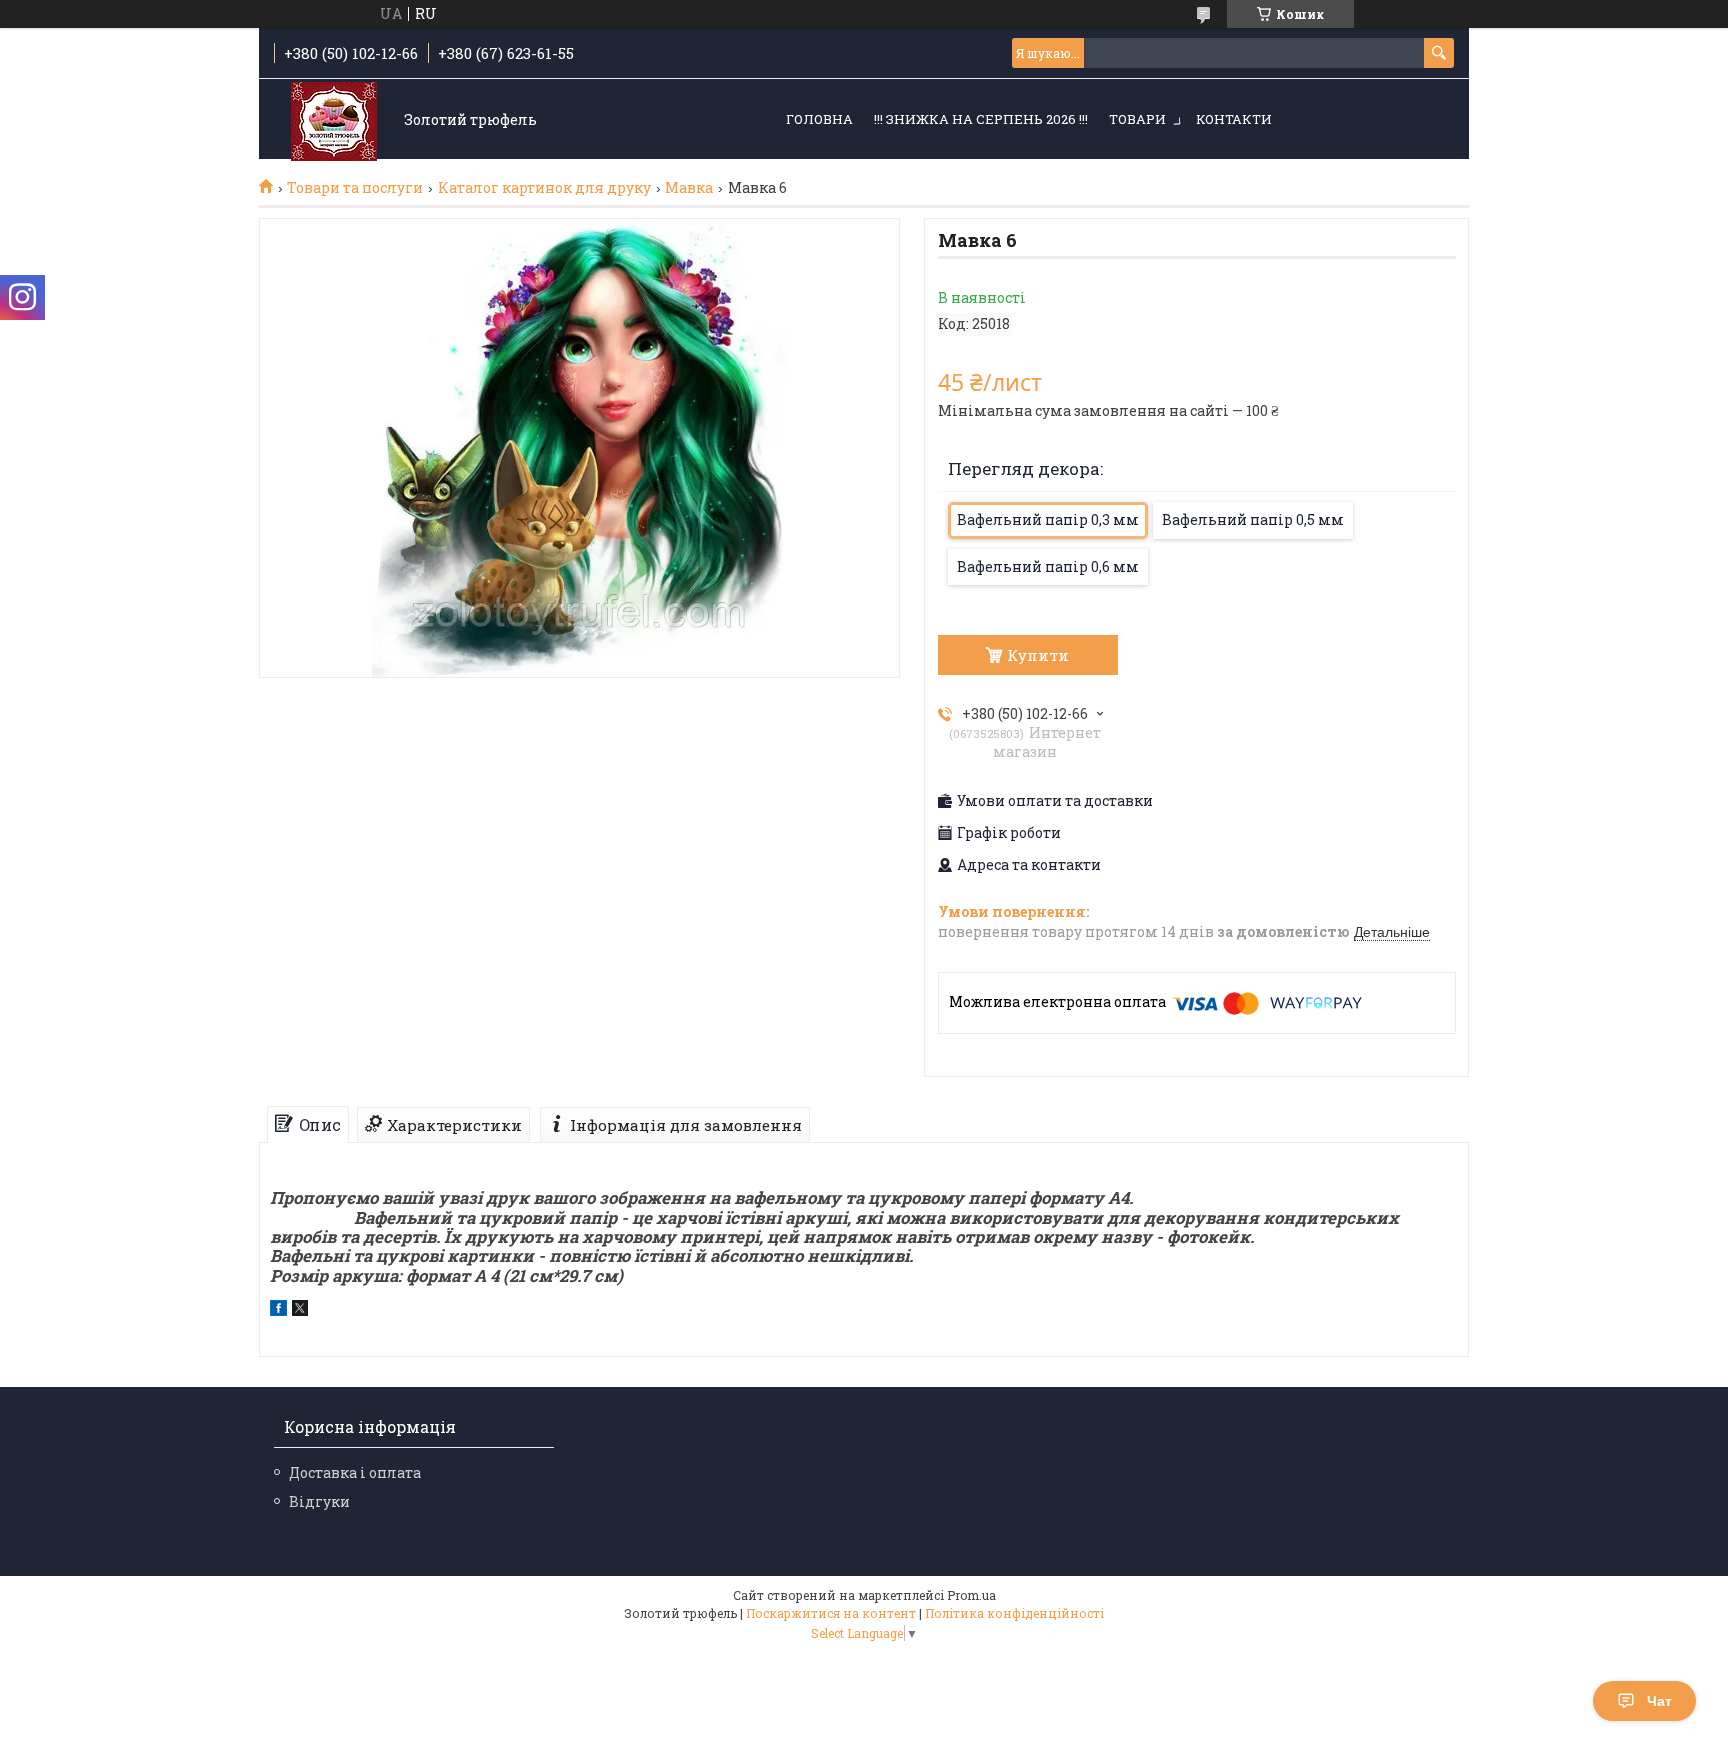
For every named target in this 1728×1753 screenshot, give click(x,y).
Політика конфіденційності (1014, 1613)
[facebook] (278, 1310)
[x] (300, 1310)
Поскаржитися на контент (831, 1613)
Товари (1137, 119)
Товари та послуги (355, 188)
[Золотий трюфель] (334, 120)
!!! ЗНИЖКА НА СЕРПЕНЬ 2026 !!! (981, 119)
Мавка (689, 188)
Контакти (1234, 119)
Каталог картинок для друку (544, 188)
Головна (819, 119)
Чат (1659, 1701)
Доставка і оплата (355, 1472)
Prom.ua (971, 1595)
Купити (1038, 655)
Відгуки (319, 1501)
